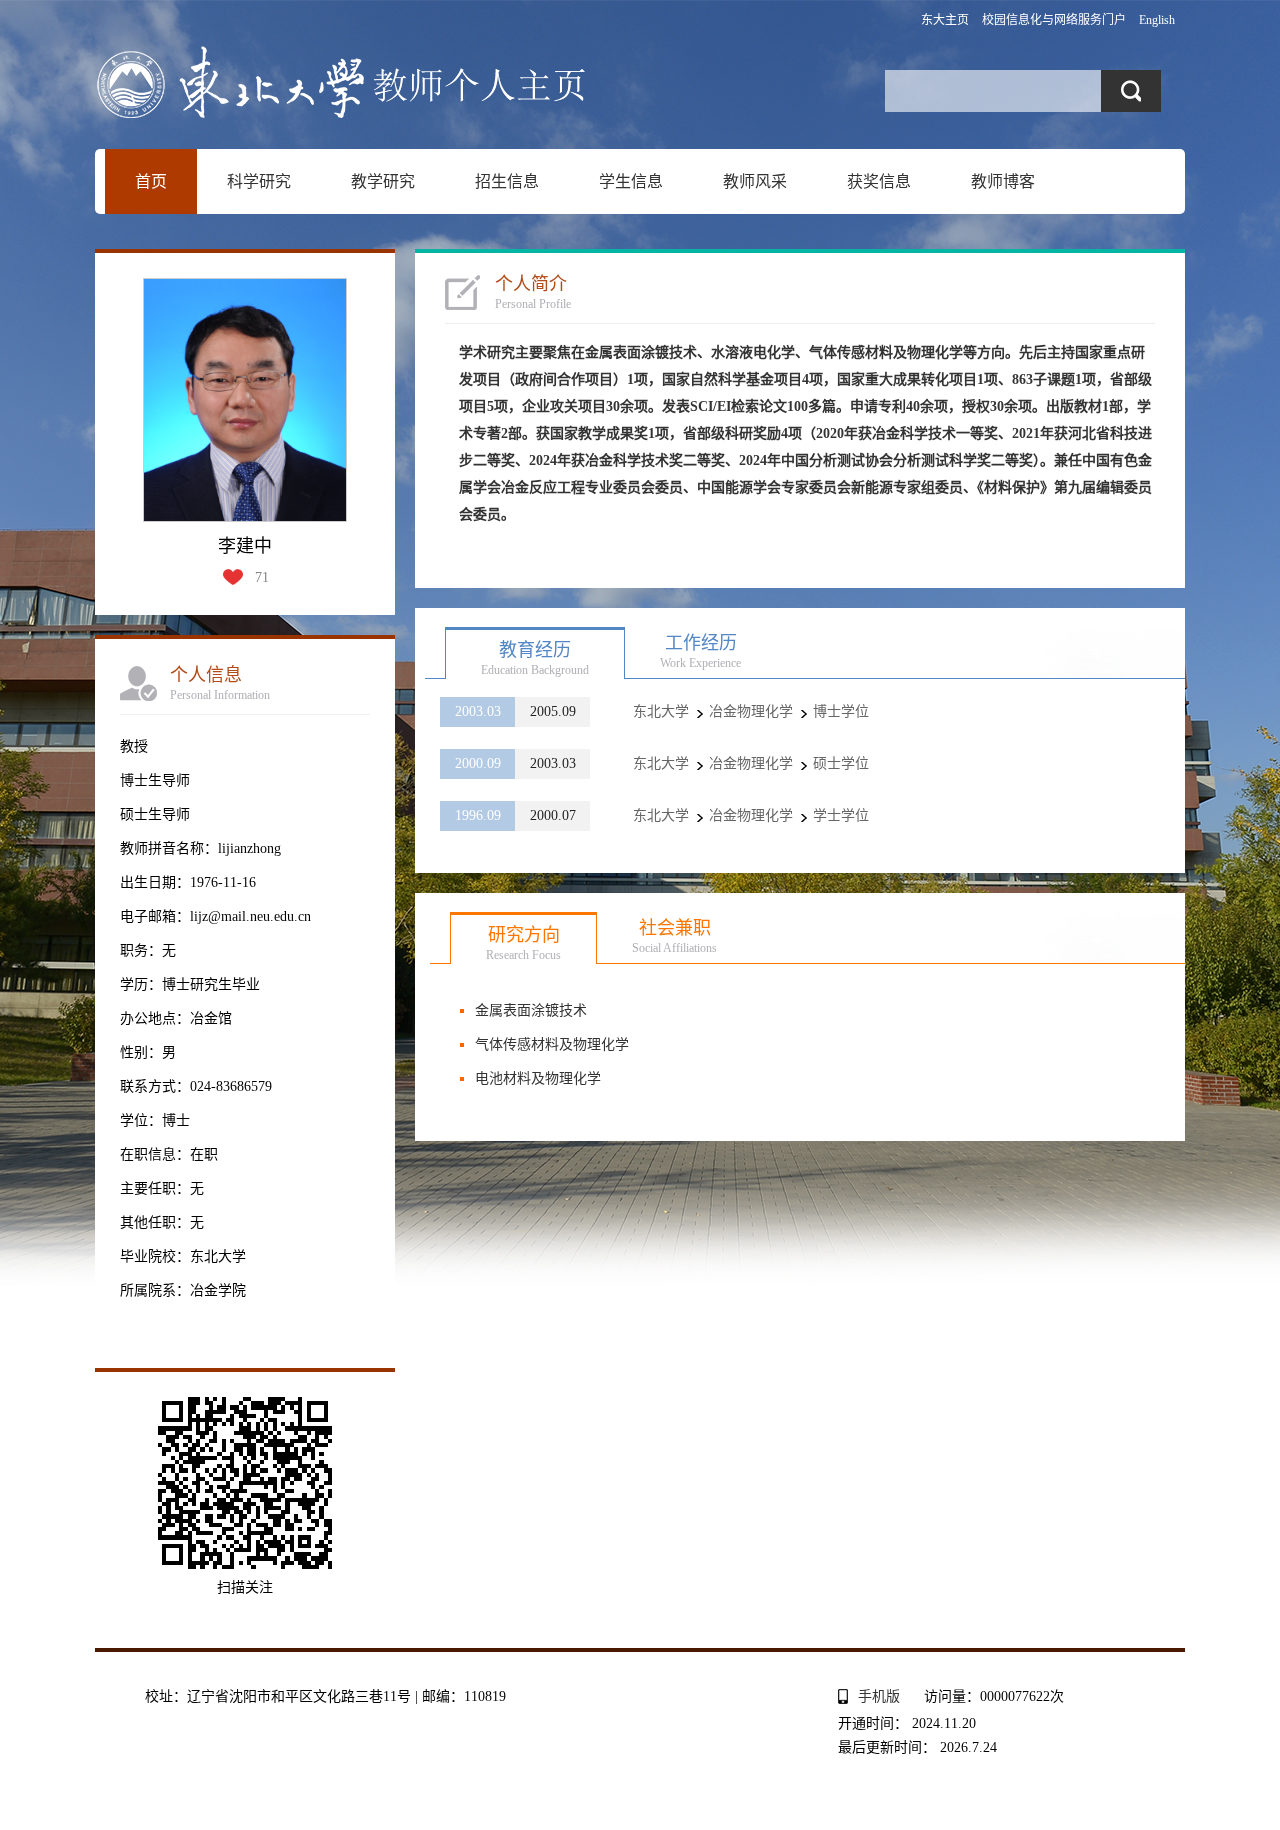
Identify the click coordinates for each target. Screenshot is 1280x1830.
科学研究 (259, 181)
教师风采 (755, 181)
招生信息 (507, 181)
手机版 (879, 1696)
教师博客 (1003, 181)
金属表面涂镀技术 (531, 1010)
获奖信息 (879, 181)
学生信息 (631, 181)
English (1157, 20)
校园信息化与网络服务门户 (1054, 20)
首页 (151, 181)
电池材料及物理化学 (538, 1078)
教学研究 (383, 181)
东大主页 (945, 20)
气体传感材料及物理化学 (552, 1044)
